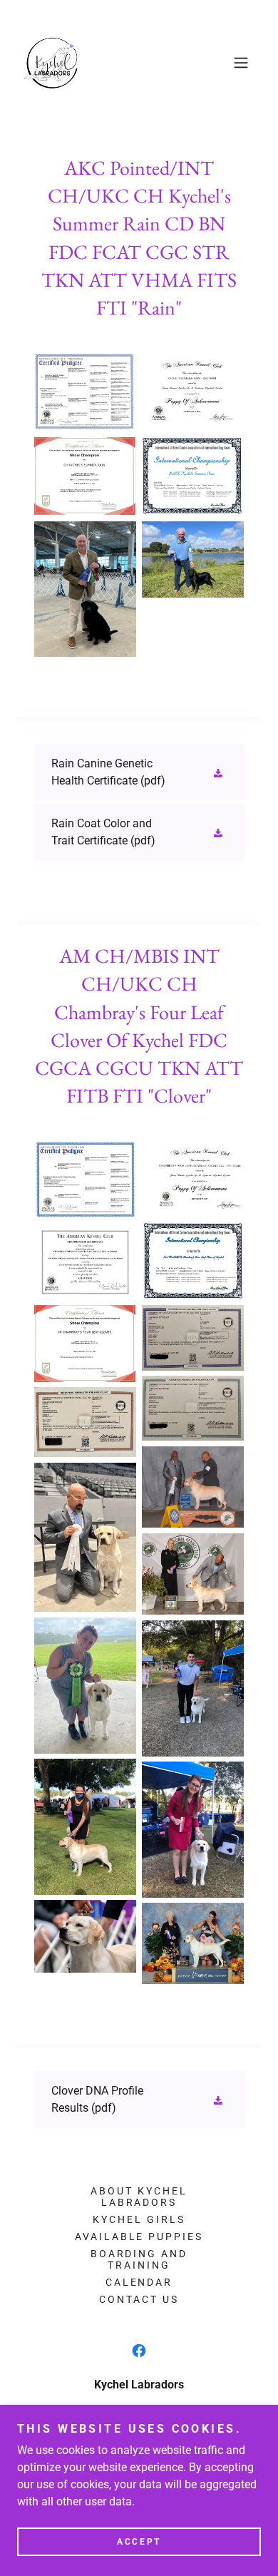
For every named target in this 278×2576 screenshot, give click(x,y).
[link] (52, 63)
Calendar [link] (139, 2282)
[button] (241, 63)
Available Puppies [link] (139, 2237)
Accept (139, 2542)
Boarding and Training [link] (139, 2259)
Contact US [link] (139, 2299)
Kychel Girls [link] (139, 2219)
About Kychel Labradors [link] (139, 2197)
